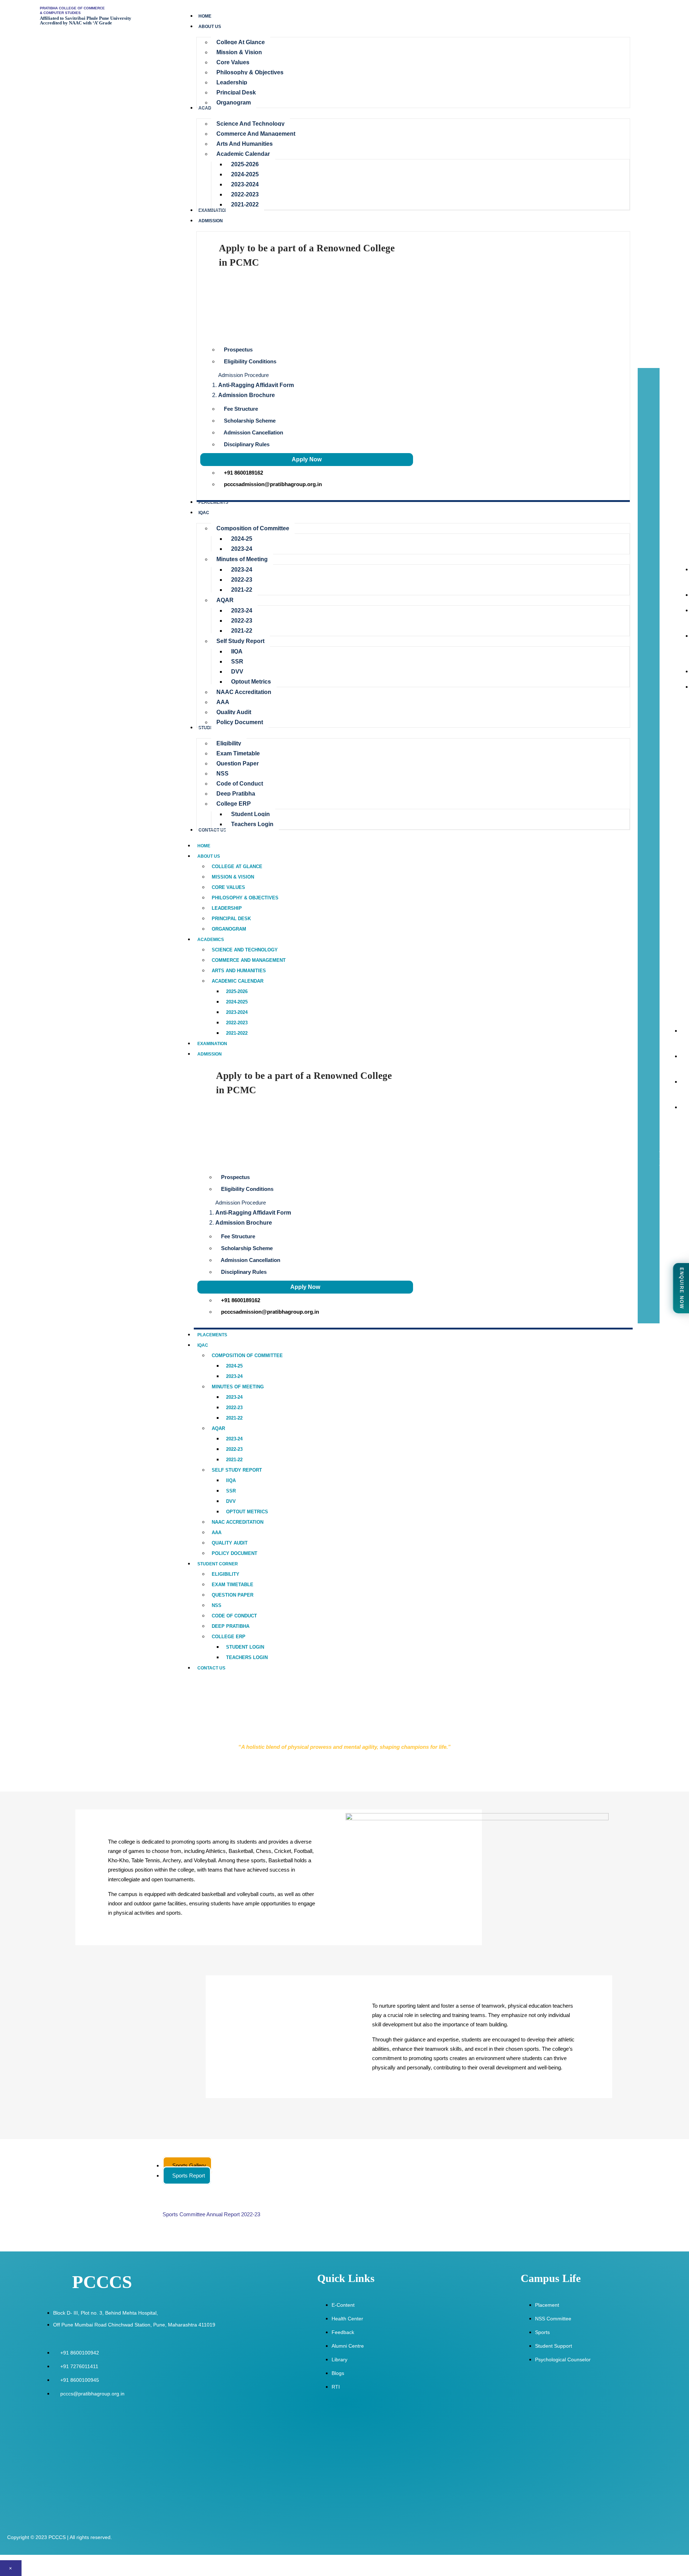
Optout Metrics (247, 1512)
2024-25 (234, 1366)
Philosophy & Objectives (245, 898)
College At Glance (237, 867)
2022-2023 (237, 1023)
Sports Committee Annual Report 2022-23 (211, 2214)
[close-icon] (643, 372)
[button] (415, 374)
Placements (212, 1335)
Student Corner (218, 1564)
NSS (217, 1605)
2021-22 (234, 1418)
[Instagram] (668, 1242)
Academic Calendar (238, 981)
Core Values (228, 887)
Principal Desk (231, 919)
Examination (212, 1044)
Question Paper (233, 1595)
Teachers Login (247, 1657)
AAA (217, 1532)
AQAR (218, 1428)
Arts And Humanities (239, 971)
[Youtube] (668, 1261)
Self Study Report (237, 1470)
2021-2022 (237, 1033)
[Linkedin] (668, 1299)
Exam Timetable (233, 1585)
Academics (211, 940)
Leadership (227, 908)
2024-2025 (237, 1002)
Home (204, 846)
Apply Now (307, 459)
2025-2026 (237, 991)
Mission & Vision (233, 877)
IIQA (231, 1480)
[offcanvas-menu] (656, 364)
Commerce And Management (249, 960)
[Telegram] (668, 1280)
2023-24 (234, 1376)
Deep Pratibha (231, 1626)
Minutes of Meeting (238, 1387)
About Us (209, 856)
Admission (210, 1054)
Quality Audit (230, 1543)
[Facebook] (668, 1223)
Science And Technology (245, 950)
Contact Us (211, 1668)
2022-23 (234, 1408)
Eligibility (226, 1574)
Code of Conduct (234, 1616)
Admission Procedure (243, 375)
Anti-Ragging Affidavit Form (256, 385)
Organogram (229, 929)
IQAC (203, 1345)
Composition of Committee (247, 1355)
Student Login (245, 1647)
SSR (231, 1491)
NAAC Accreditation (238, 1522)
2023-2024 (237, 1012)
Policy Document (235, 1553)
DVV (231, 1501)
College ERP (229, 1637)
